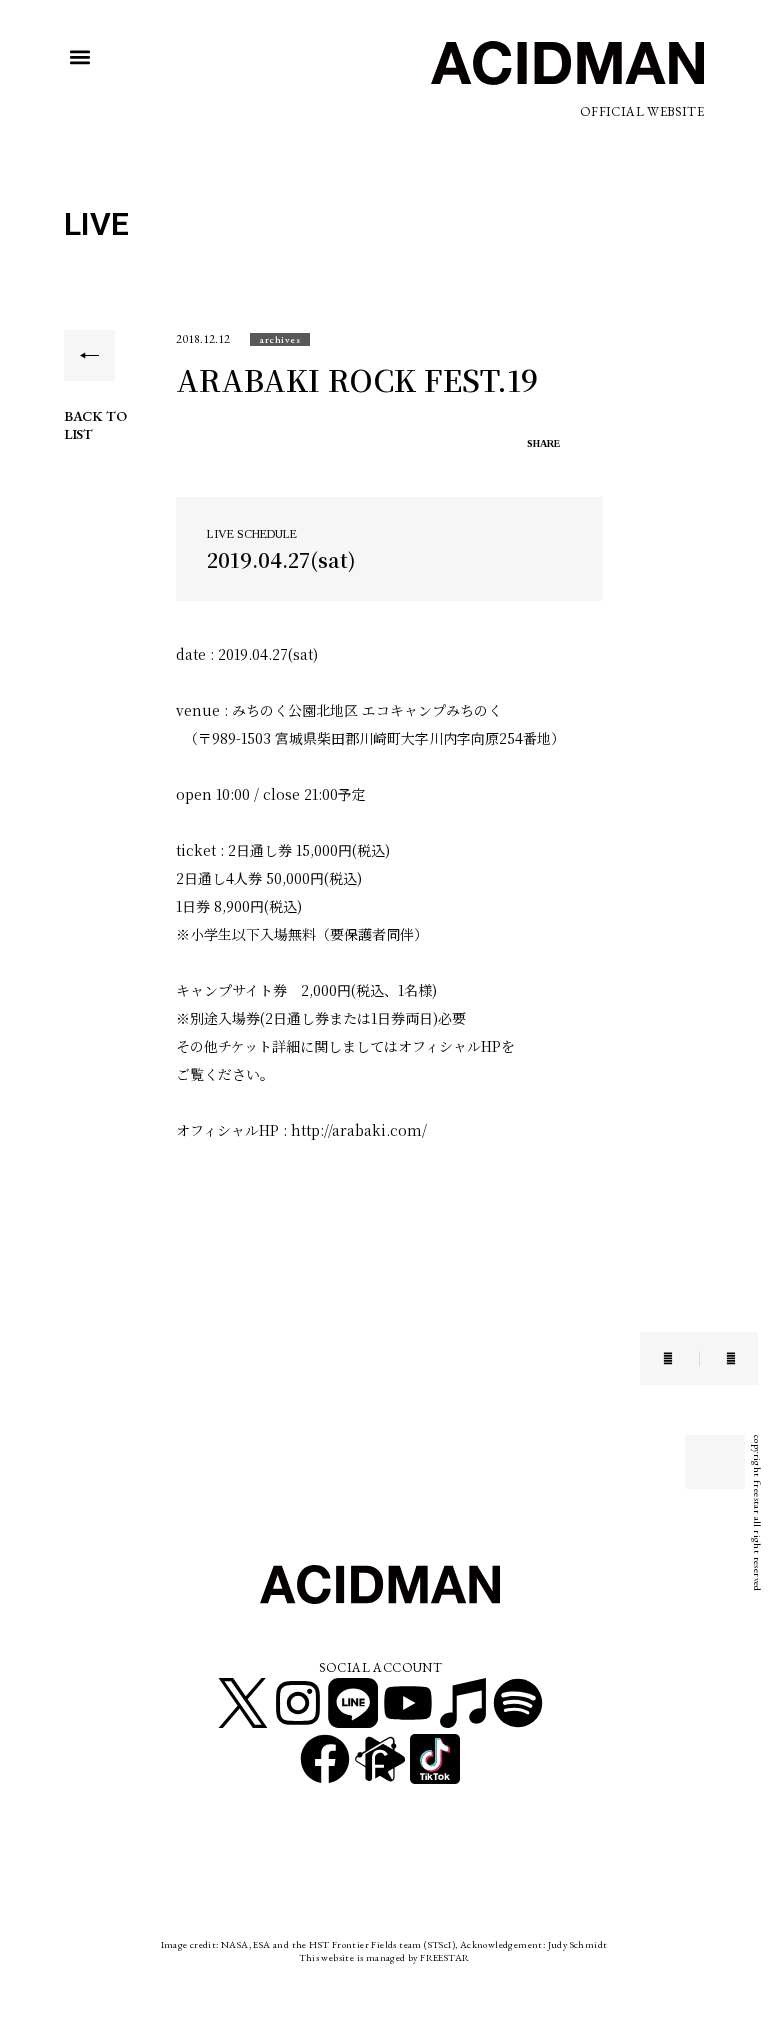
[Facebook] (325, 1759)
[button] (80, 57)
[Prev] (681, 1358)
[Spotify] (518, 1703)
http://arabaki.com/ (359, 1130)
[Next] (718, 1358)
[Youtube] (408, 1703)
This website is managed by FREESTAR (384, 1957)
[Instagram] (298, 1703)
